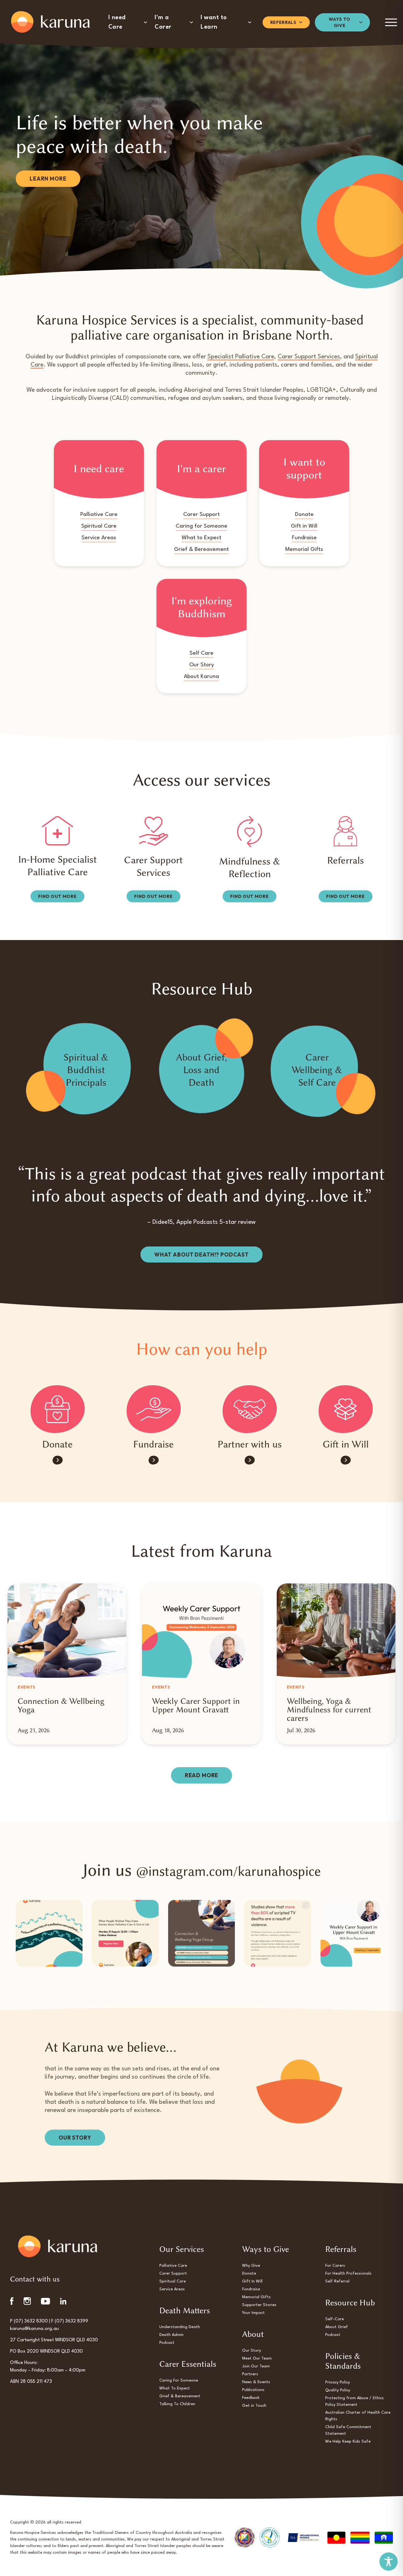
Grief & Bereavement (201, 549)
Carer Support (201, 515)
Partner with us (250, 1444)
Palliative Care (99, 515)
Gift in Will (304, 526)
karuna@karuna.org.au (34, 2329)
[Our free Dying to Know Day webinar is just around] (125, 1933)
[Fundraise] (154, 1409)
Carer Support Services (309, 357)
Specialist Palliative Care (241, 357)
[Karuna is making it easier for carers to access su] (354, 1933)
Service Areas (99, 538)
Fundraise (304, 538)
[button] (128, 22)
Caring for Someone (201, 526)
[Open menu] (391, 22)
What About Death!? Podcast (201, 1254)
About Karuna (201, 677)
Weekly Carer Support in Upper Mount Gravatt (196, 1705)
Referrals (346, 860)
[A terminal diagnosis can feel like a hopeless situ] (49, 1933)
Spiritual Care (99, 526)
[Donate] (57, 1409)
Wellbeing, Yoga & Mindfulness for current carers (329, 1710)
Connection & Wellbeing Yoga (61, 1705)
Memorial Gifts (304, 549)
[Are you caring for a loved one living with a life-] (201, 1933)
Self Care (201, 653)
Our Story (202, 665)
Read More (202, 1775)
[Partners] (250, 1409)
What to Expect (201, 538)
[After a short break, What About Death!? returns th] (278, 1933)
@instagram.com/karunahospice (228, 1871)
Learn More (48, 179)
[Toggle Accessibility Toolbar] (389, 2562)
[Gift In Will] (346, 1409)
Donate (304, 515)
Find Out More (57, 896)
